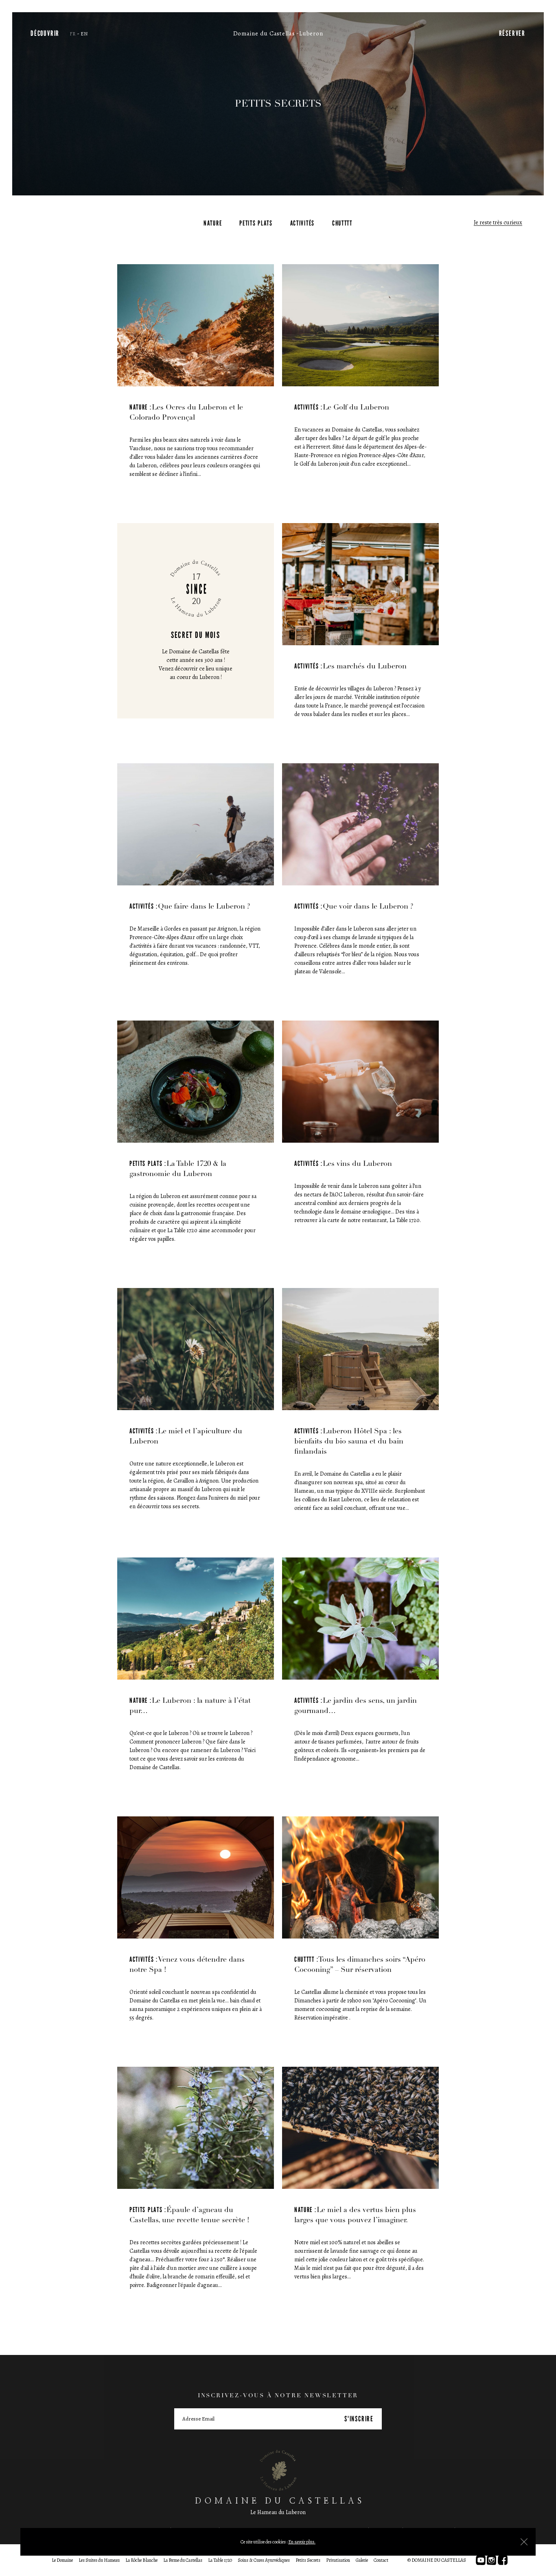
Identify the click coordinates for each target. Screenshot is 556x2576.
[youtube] (481, 2560)
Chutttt (342, 223)
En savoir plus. (302, 2542)
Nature (213, 223)
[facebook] (503, 2560)
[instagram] (492, 2560)
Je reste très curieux (498, 223)
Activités (302, 223)
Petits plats (256, 223)
